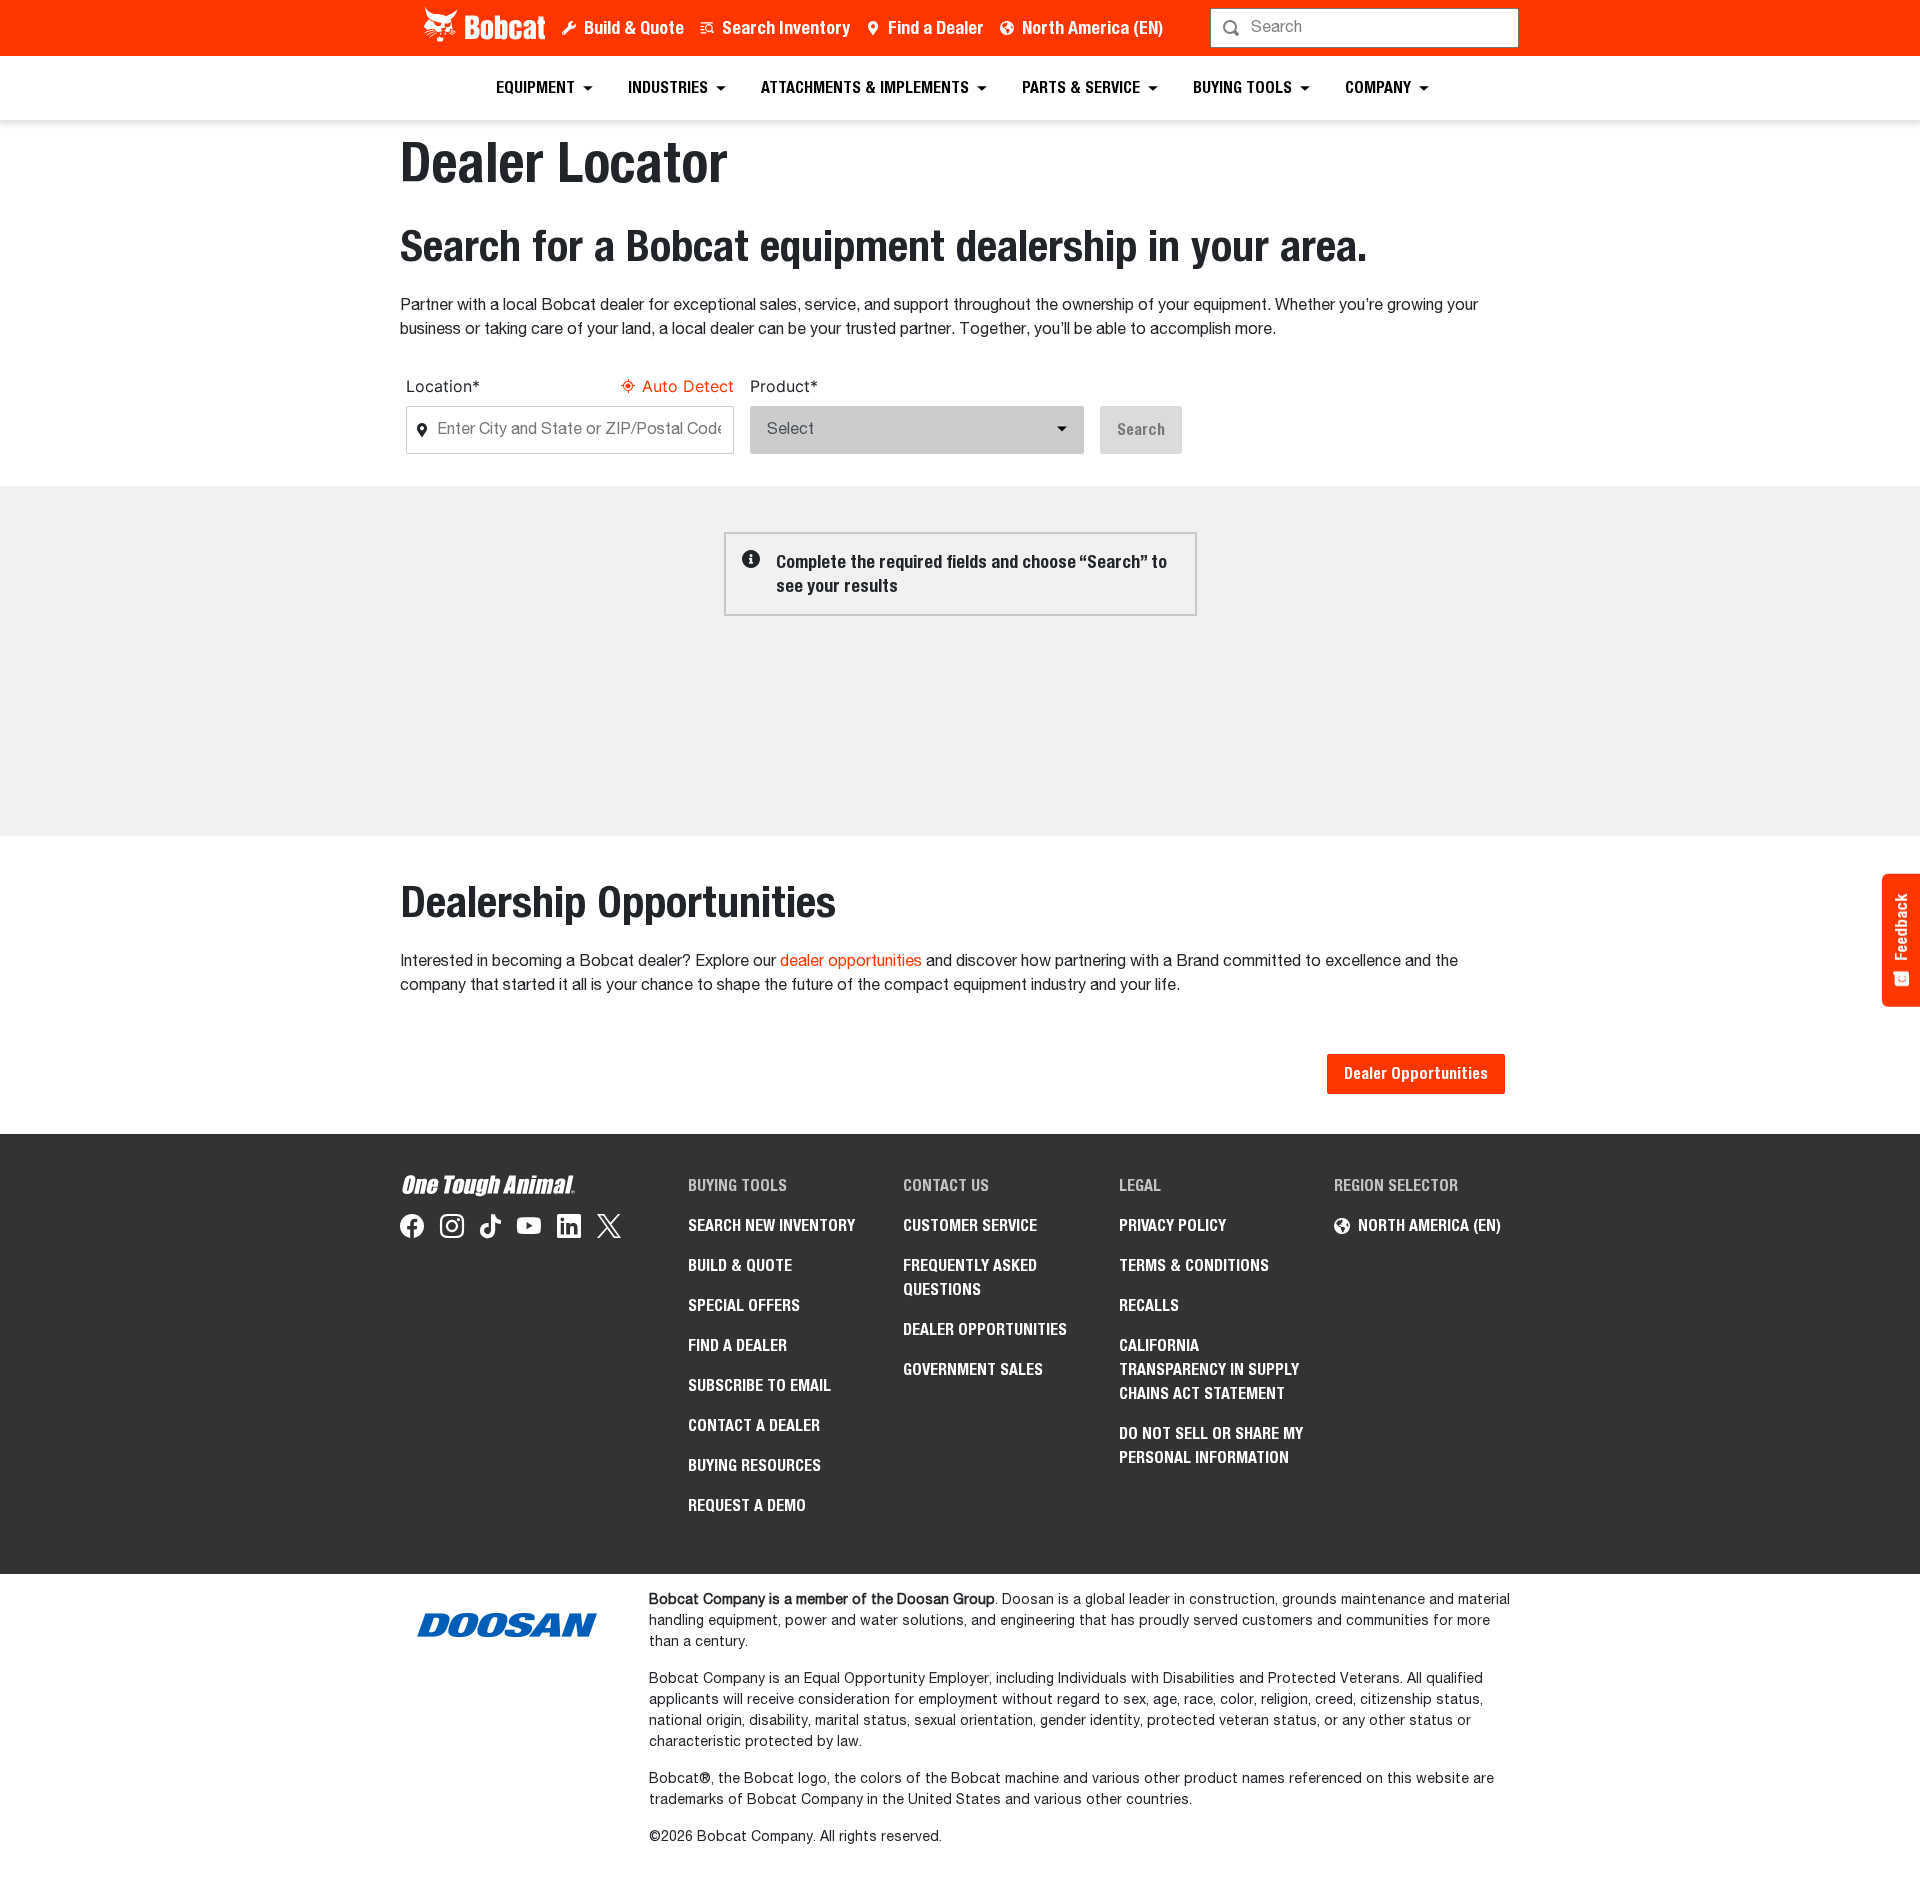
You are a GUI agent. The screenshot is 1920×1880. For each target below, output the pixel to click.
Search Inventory (786, 27)
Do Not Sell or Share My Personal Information (1211, 1445)
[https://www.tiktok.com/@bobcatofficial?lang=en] (490, 1230)
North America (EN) (1092, 27)
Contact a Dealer (754, 1425)
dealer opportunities (851, 962)
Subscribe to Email (759, 1385)
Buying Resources (754, 1465)
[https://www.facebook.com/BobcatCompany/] (412, 1230)
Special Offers (744, 1305)
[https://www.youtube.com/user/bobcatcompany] (529, 1230)
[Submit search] (1502, 28)
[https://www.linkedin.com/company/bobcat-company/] (569, 1230)
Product (784, 386)
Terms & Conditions (1194, 1265)
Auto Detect (688, 386)
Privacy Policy (1172, 1225)
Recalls (1149, 1305)
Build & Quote (634, 27)
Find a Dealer (936, 27)
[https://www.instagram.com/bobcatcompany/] (452, 1230)
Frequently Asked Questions (970, 1277)
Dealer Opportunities (1416, 1073)
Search (1141, 429)
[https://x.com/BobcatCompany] (609, 1230)
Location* (443, 386)
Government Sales (973, 1369)
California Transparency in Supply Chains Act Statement (1209, 1369)
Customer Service (970, 1225)
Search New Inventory (771, 1225)
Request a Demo (747, 1505)
